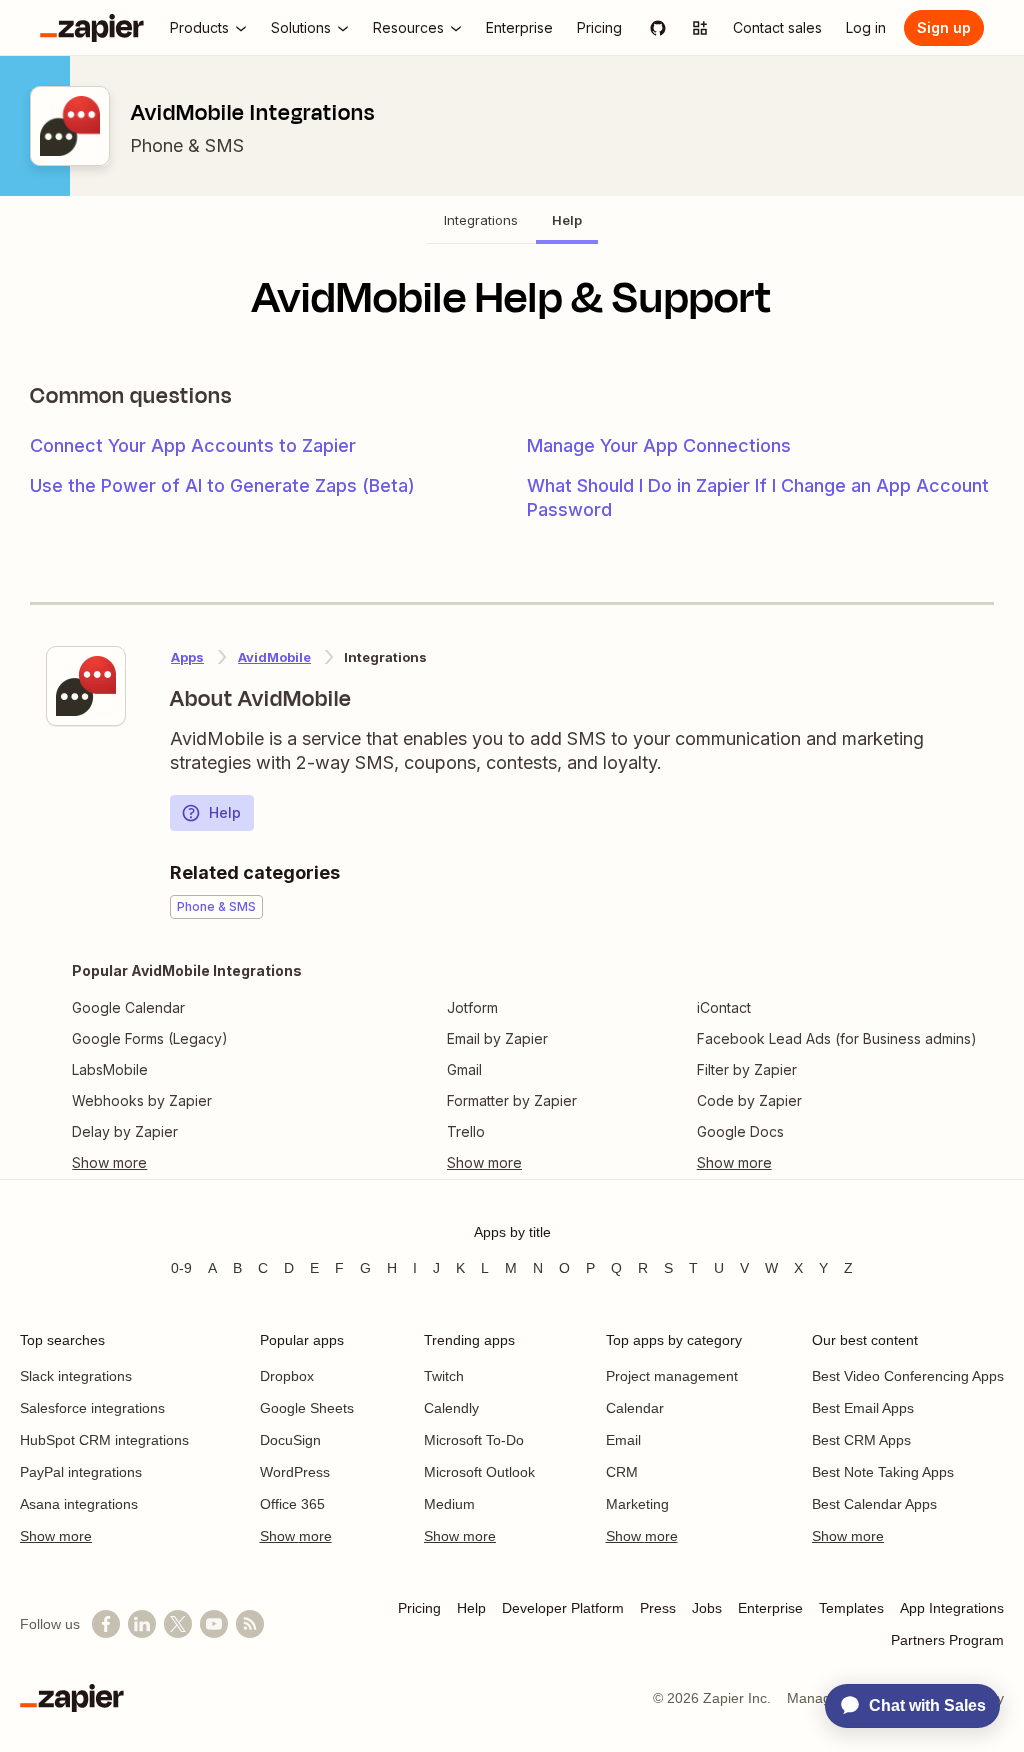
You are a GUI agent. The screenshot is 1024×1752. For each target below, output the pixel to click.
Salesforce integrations (92, 1408)
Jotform (472, 1007)
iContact (724, 1007)
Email (623, 1440)
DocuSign (290, 1440)
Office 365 (292, 1504)
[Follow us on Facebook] (106, 1624)
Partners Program (947, 1640)
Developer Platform (563, 1608)
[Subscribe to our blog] (250, 1624)
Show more (56, 1536)
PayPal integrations (81, 1472)
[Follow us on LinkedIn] (142, 1624)
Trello (466, 1131)
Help (225, 812)
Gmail (464, 1069)
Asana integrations (79, 1504)
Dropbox (287, 1376)
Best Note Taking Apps (883, 1472)
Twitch (444, 1376)
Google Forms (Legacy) (150, 1038)
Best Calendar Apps (874, 1504)
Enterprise (770, 1608)
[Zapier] (92, 28)
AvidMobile (274, 657)
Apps (187, 657)
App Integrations (952, 1608)
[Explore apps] (700, 28)
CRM (622, 1472)
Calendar (635, 1408)
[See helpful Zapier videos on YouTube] (214, 1624)
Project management (672, 1376)
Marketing (637, 1504)
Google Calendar (128, 1007)
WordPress (295, 1472)
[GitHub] (658, 28)
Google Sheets (307, 1408)
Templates (851, 1608)
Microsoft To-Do (474, 1440)
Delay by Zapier (125, 1131)
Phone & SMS (187, 145)
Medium (449, 1504)
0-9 (181, 1268)
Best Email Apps (863, 1408)
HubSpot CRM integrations (104, 1440)
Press (658, 1608)
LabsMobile (110, 1069)
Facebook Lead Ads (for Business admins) (837, 1038)
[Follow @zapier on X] (178, 1624)
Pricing (419, 1608)
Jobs (707, 1608)
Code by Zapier (749, 1100)
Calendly (451, 1408)
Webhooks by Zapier (142, 1100)
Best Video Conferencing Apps (908, 1376)
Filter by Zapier (747, 1069)
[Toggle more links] (187, 1163)
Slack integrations (76, 1376)
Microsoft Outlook (479, 1472)
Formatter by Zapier (512, 1100)
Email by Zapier (497, 1038)
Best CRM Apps (861, 1440)
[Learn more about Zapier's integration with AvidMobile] (86, 686)
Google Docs (740, 1131)
